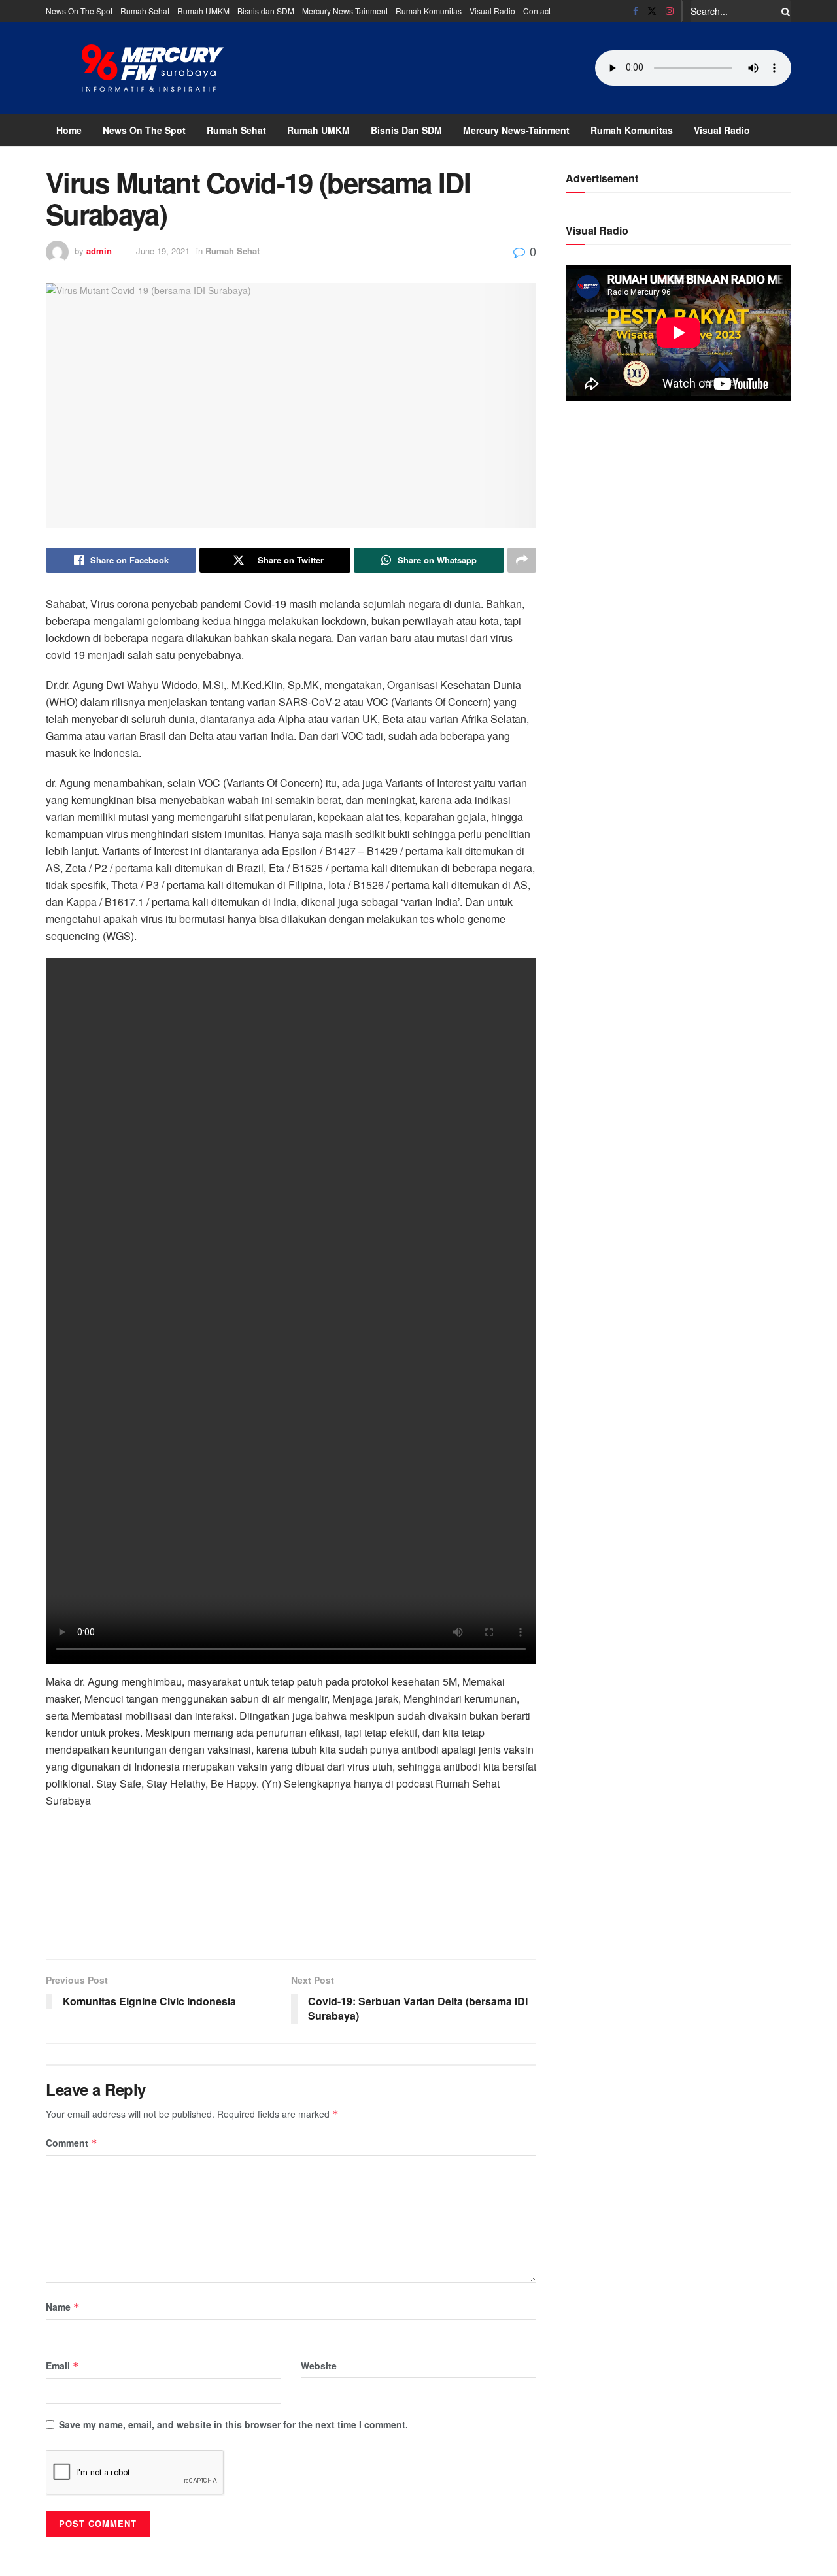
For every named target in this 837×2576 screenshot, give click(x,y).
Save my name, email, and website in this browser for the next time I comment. (233, 2424)
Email (62, 2366)
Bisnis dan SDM (266, 11)
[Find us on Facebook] (636, 11)
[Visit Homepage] (153, 68)
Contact (537, 11)
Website (319, 2366)
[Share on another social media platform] (522, 560)
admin (99, 251)
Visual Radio (492, 11)
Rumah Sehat (145, 11)
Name (63, 2307)
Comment (72, 2143)
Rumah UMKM (203, 11)
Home (69, 130)
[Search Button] (783, 11)
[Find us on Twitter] (652, 11)
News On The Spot (79, 11)
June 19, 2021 (163, 251)
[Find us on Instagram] (670, 11)
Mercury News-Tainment (345, 11)
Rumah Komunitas (429, 11)
